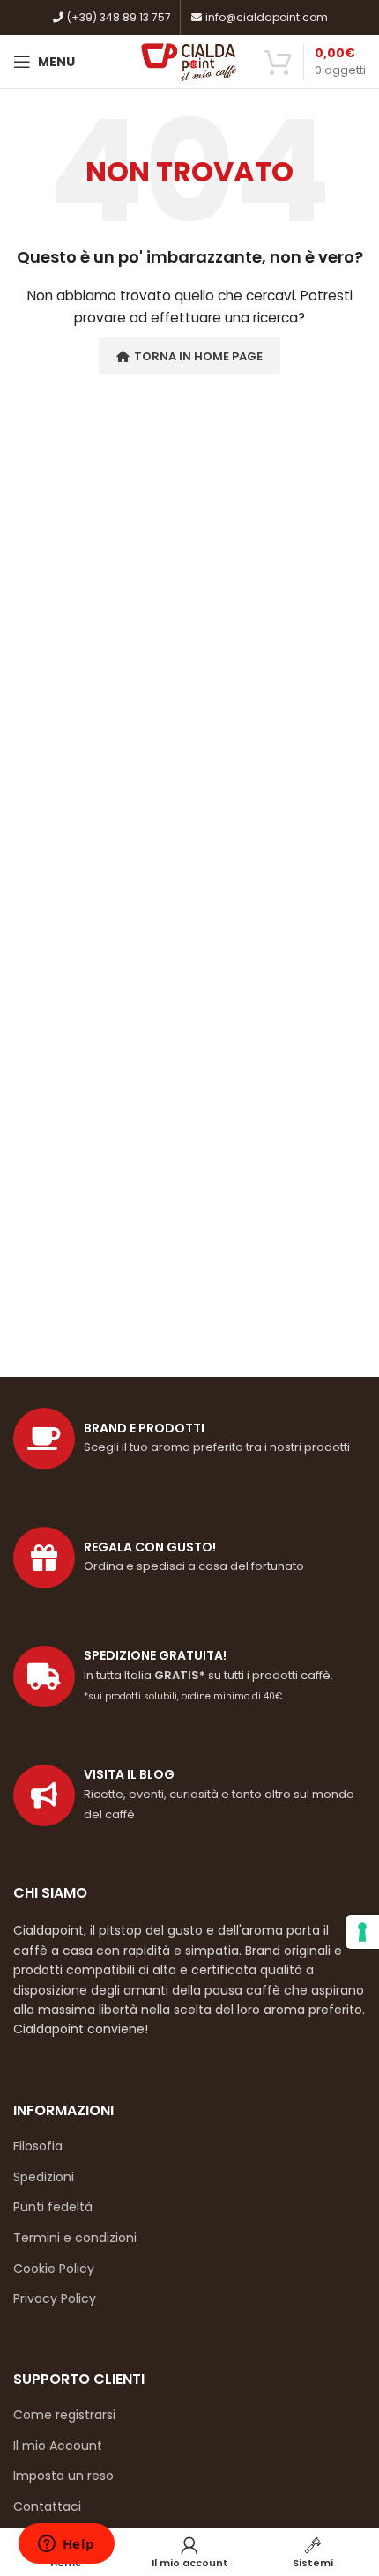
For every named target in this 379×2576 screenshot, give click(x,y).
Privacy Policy (55, 2298)
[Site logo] (190, 61)
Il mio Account (58, 2446)
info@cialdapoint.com (265, 17)
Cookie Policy (54, 2269)
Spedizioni (44, 2177)
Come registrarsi (64, 2415)
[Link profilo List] (189, 1795)
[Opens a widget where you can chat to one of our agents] (66, 2545)
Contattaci (47, 2506)
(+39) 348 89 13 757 (118, 17)
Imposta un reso (63, 2476)
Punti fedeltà (53, 2207)
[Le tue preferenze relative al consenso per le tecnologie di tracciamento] (362, 1932)
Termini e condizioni (75, 2238)
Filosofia (38, 2146)
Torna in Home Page (198, 356)
